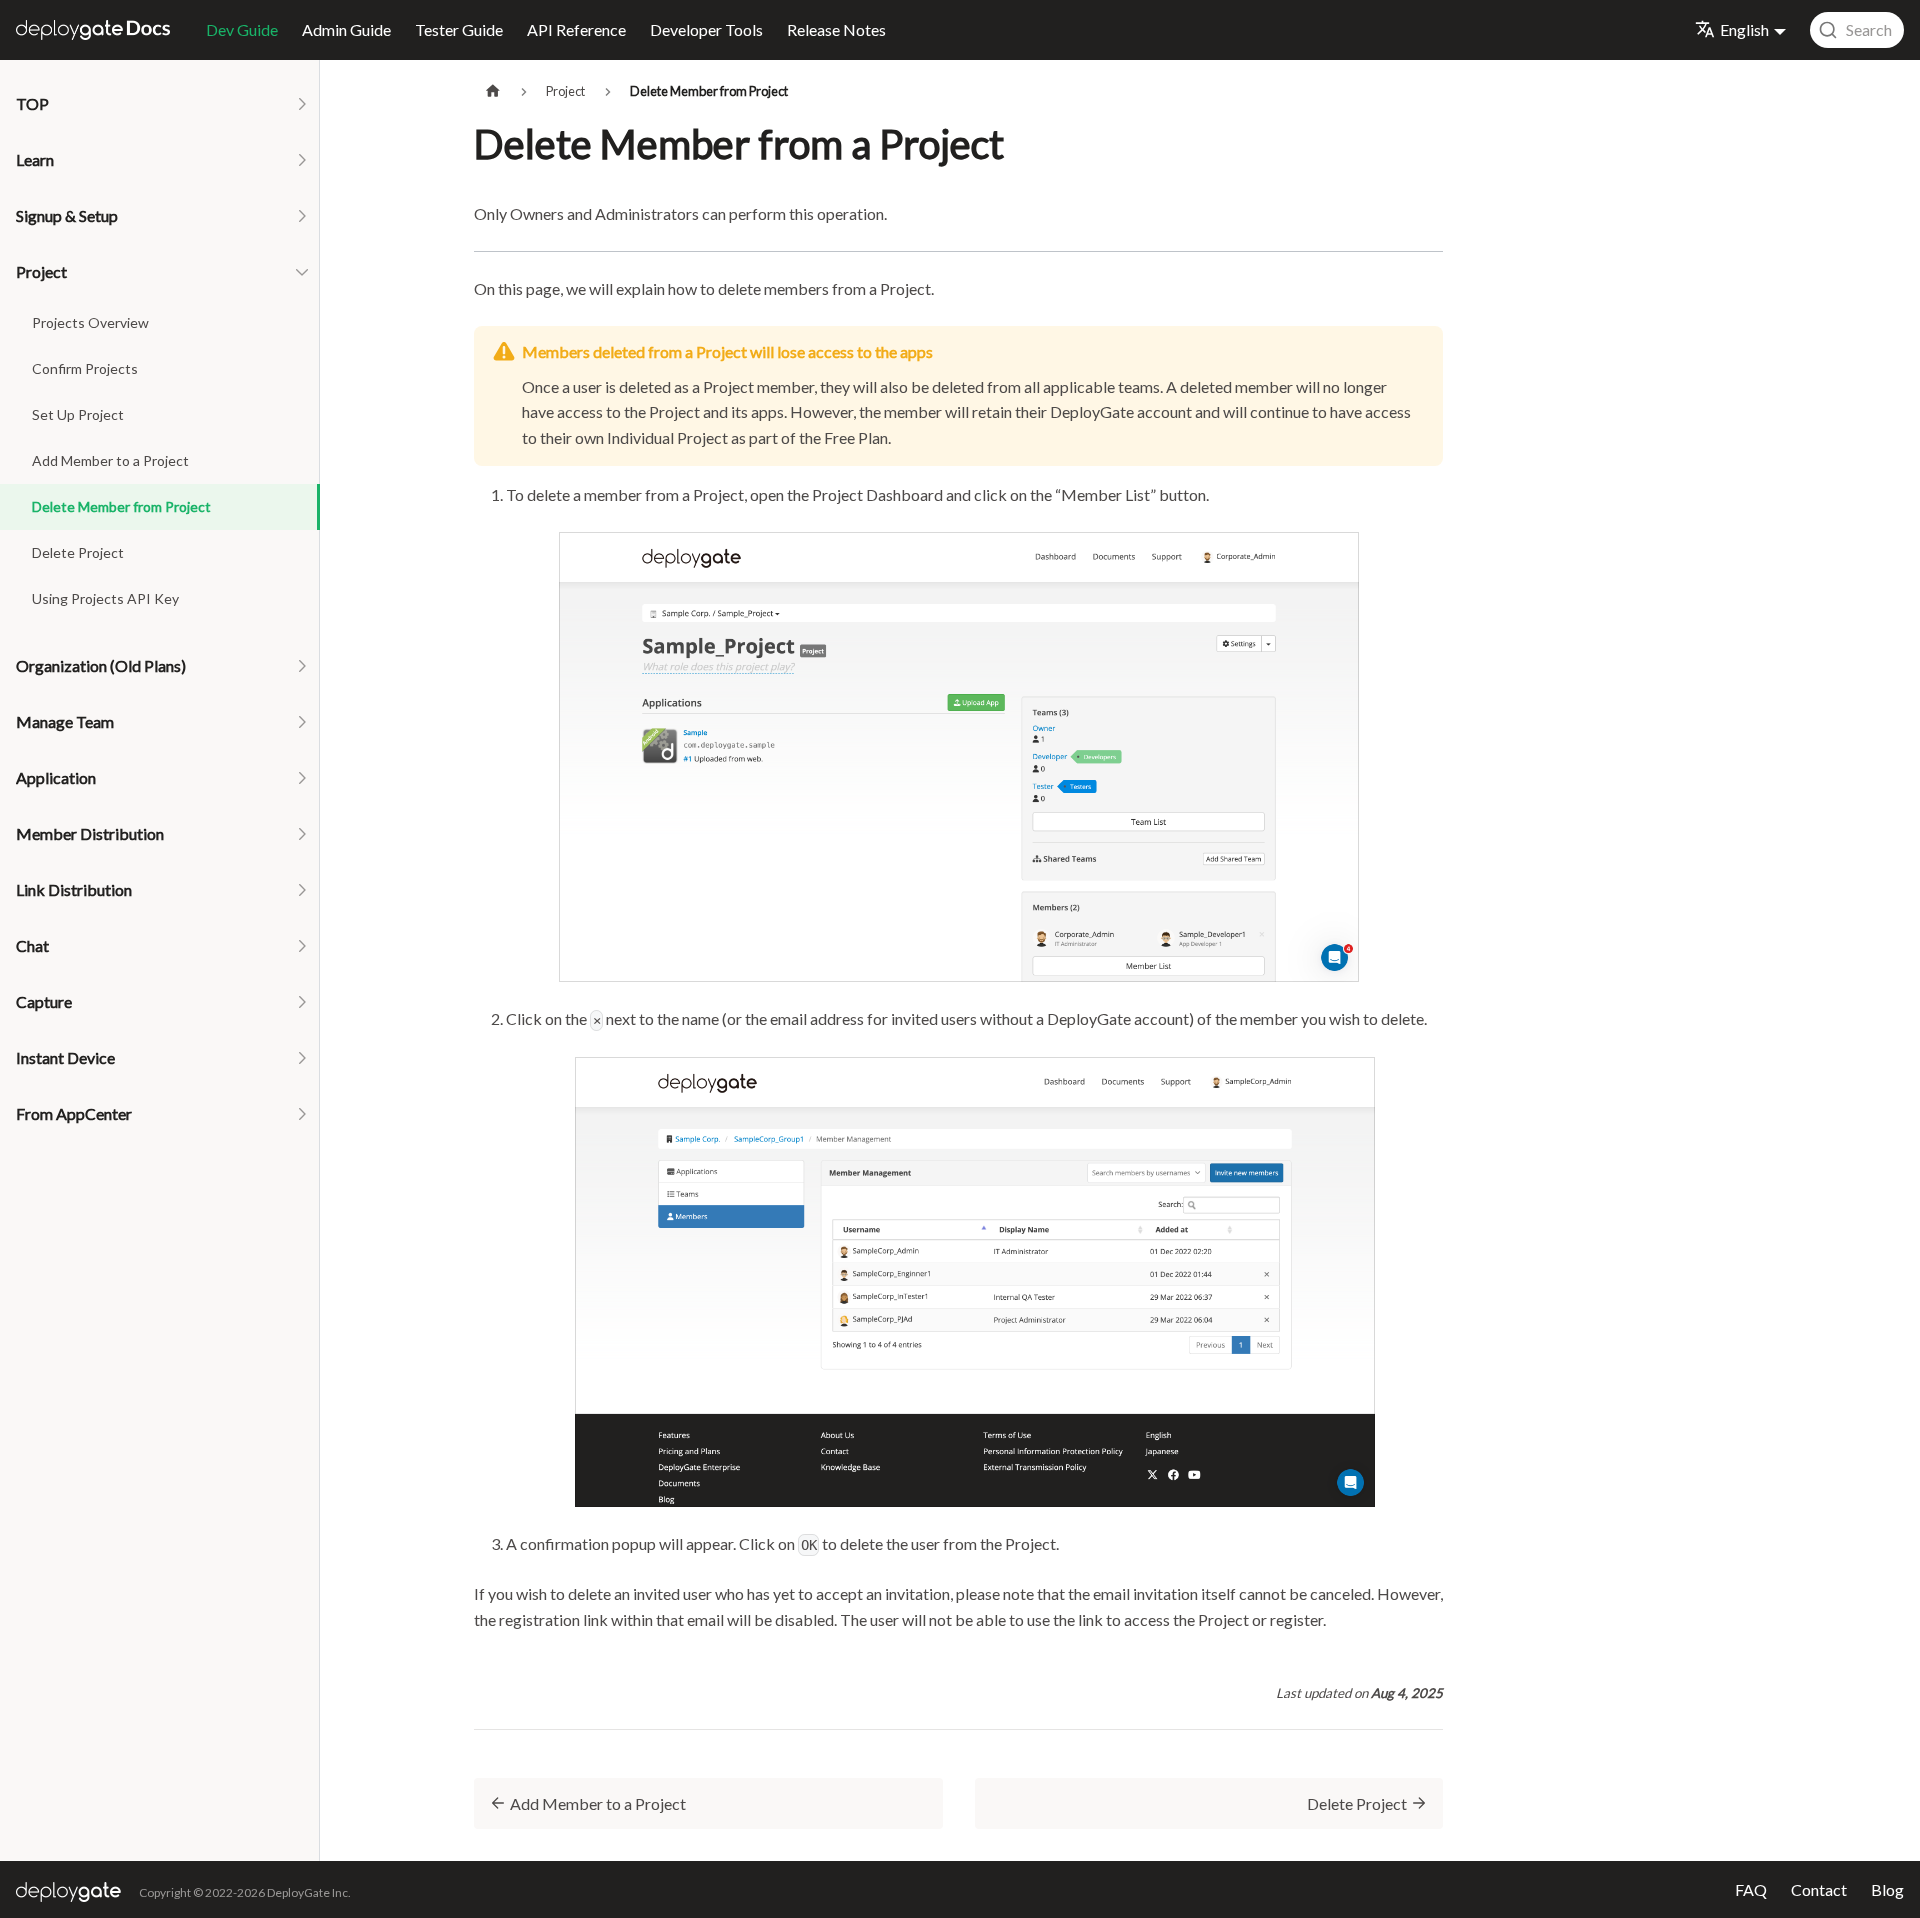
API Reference (576, 29)
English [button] (1744, 29)
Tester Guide (459, 29)
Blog (1887, 1889)
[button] (160, 104)
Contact (1819, 1889)
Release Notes (836, 29)
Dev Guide (242, 29)
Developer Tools (706, 29)
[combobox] (1857, 30)
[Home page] (493, 91)
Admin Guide (346, 29)
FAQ (1751, 1889)
